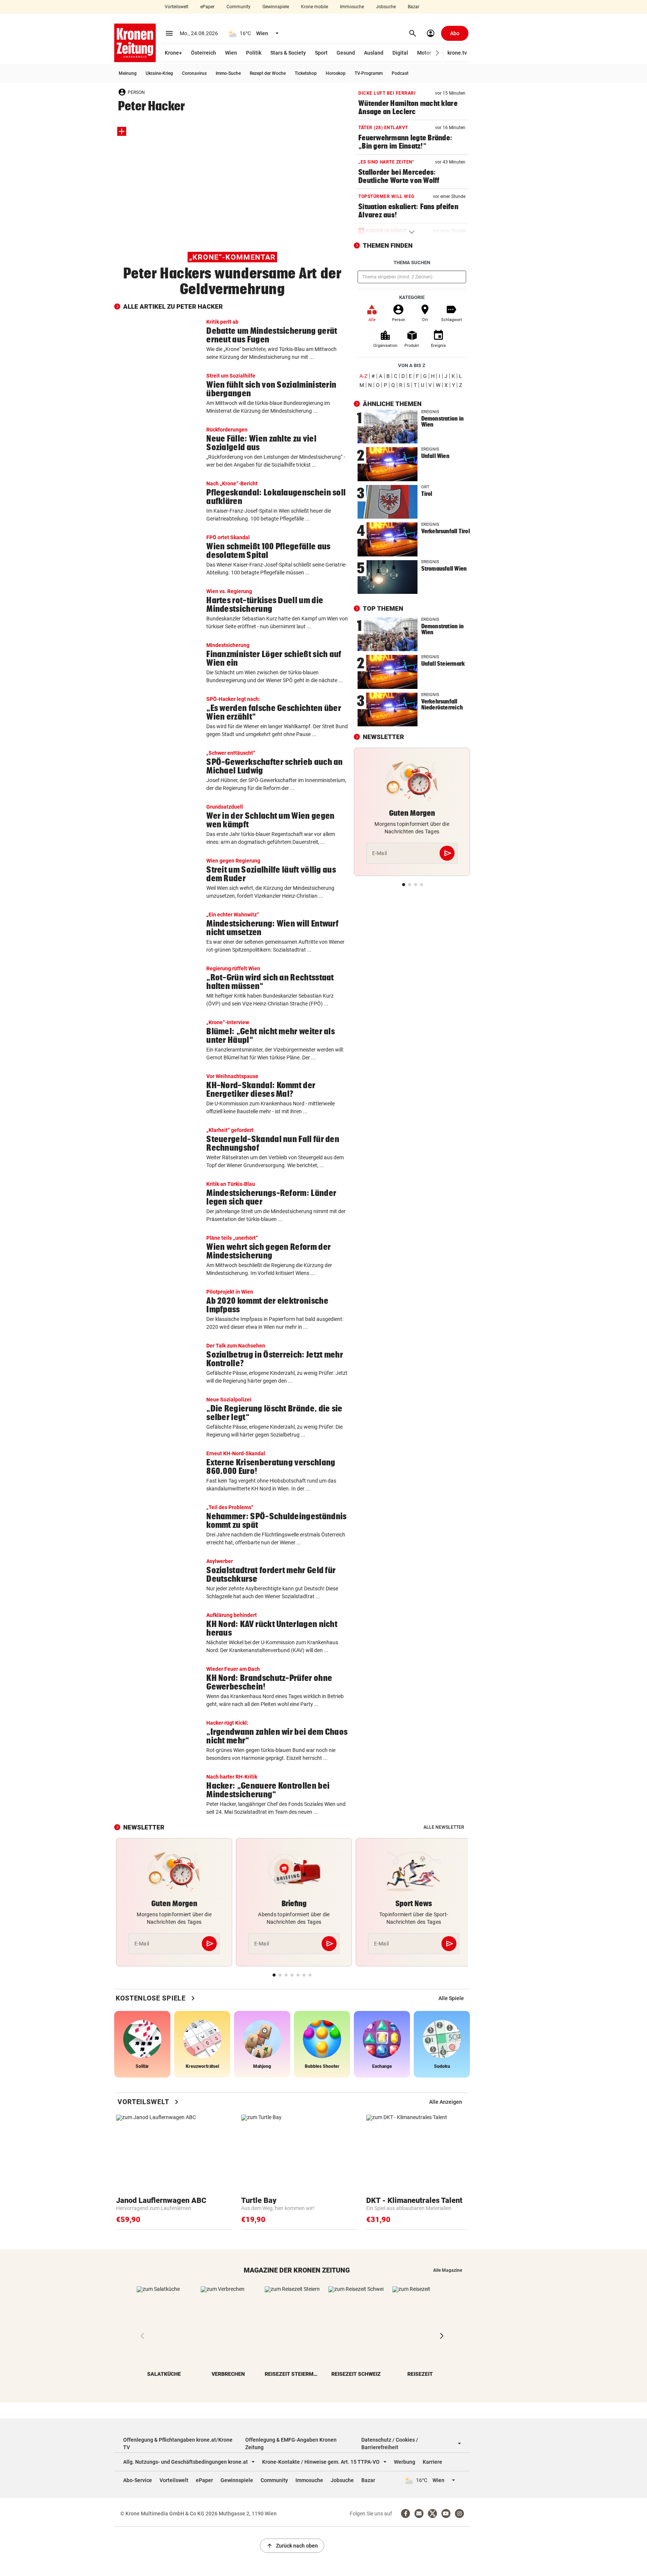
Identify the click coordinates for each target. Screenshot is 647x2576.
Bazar (414, 7)
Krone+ (173, 53)
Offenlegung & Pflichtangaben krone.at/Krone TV (178, 2444)
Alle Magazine (448, 2270)
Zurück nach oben (292, 2546)
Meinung (128, 73)
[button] (438, 53)
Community (239, 7)
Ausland (374, 53)
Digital (400, 53)
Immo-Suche (228, 73)
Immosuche (352, 7)
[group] (451, 1998)
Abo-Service (138, 2480)
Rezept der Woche (268, 73)
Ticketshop (306, 73)
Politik (254, 53)
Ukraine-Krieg (159, 73)
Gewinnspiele (276, 7)
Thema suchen (412, 263)
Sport (321, 53)
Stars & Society (288, 53)
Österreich (203, 53)
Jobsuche (386, 7)
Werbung (405, 2462)
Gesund (346, 53)
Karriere (432, 2462)
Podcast (400, 73)
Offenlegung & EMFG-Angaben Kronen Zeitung (291, 2444)
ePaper (207, 7)
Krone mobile (315, 7)
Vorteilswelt (177, 7)
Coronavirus (194, 73)
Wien (231, 53)
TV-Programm (369, 73)
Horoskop (336, 73)
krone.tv (457, 53)
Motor (424, 53)
